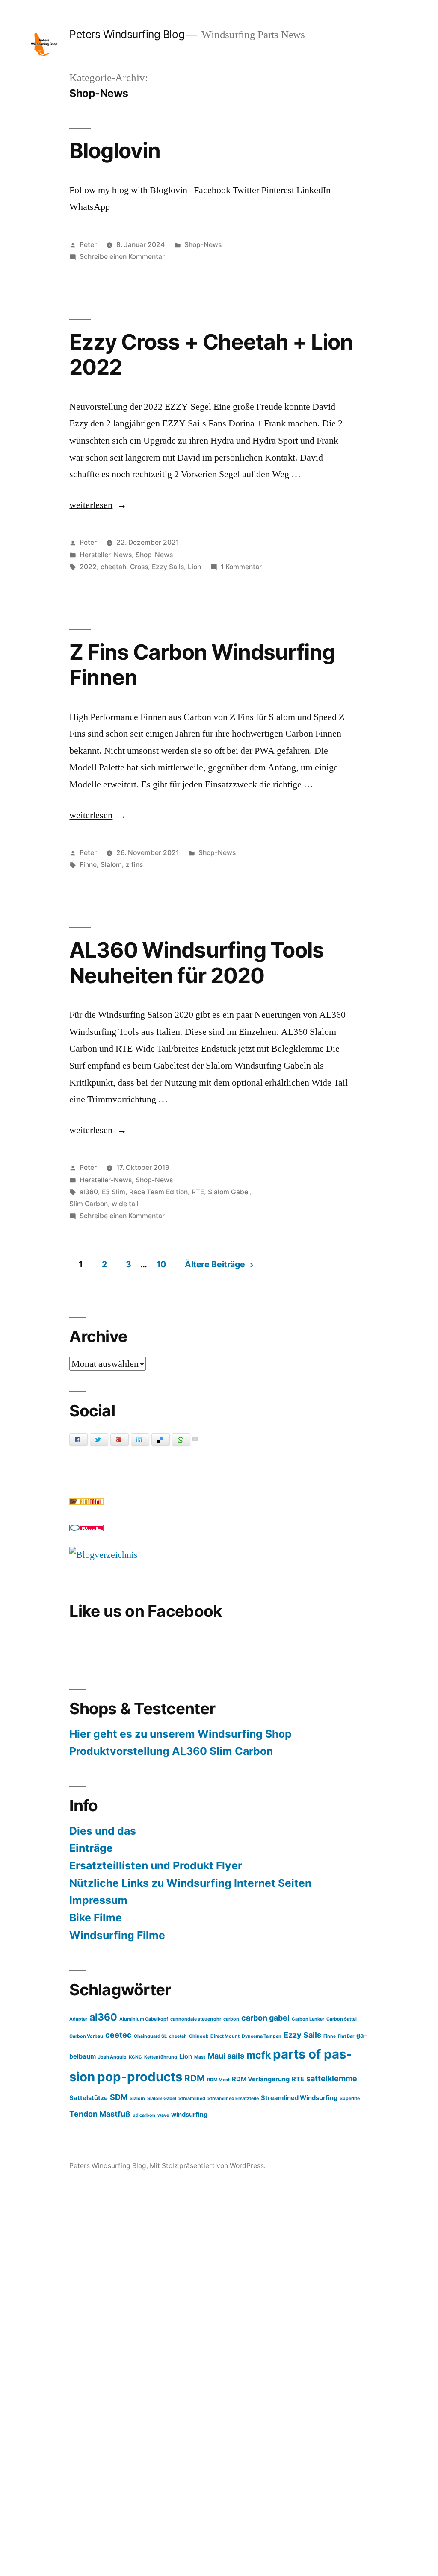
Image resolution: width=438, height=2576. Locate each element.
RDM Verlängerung (261, 2079)
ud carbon (144, 2115)
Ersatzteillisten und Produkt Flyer (156, 1865)
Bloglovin (115, 150)
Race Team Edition (158, 1192)
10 (161, 1264)
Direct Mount (225, 2036)
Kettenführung (161, 2057)
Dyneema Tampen (262, 2036)
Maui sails (226, 2056)
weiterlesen (91, 505)
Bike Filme (96, 1918)
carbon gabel (265, 2018)
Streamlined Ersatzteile (233, 2099)
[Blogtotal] (86, 1502)
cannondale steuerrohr (196, 2019)
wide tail (125, 1204)
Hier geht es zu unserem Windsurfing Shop (181, 1734)
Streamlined (192, 2099)
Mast (200, 2057)
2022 (88, 567)
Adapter (78, 2019)
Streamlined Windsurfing (299, 2098)
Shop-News (203, 245)
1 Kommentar (241, 567)
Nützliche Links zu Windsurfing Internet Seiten (190, 1883)
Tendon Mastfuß (100, 2114)
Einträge (91, 1848)
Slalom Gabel (229, 1192)
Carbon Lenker (308, 2019)
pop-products (140, 2077)
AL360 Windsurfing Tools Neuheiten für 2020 (196, 962)
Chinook (199, 2036)
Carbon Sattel (342, 2019)
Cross (139, 567)
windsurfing (189, 2115)
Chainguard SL (150, 2036)
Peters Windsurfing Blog (127, 34)
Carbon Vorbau (86, 2036)
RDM (195, 2078)
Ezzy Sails (168, 567)
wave (163, 2115)
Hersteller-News (106, 555)
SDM (119, 2097)
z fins (134, 865)
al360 (89, 1192)
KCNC (135, 2057)
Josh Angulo (112, 2057)
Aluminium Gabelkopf (144, 2019)
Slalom (111, 865)
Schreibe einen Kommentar (122, 257)
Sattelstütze (89, 2098)
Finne (88, 865)
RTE (198, 1192)
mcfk (259, 2055)
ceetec (118, 2035)
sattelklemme (332, 2078)
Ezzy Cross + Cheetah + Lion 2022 (211, 354)
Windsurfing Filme (117, 1935)
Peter (88, 245)
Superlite (350, 2099)
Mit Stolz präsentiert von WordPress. (208, 2166)
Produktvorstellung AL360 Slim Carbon (171, 1751)
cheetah (113, 567)
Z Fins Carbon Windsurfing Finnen (202, 665)
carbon (231, 2019)
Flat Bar (346, 2036)
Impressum (98, 1900)
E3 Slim (114, 1192)
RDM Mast (218, 2080)
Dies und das (103, 1831)
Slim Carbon (89, 1204)
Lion (194, 567)
